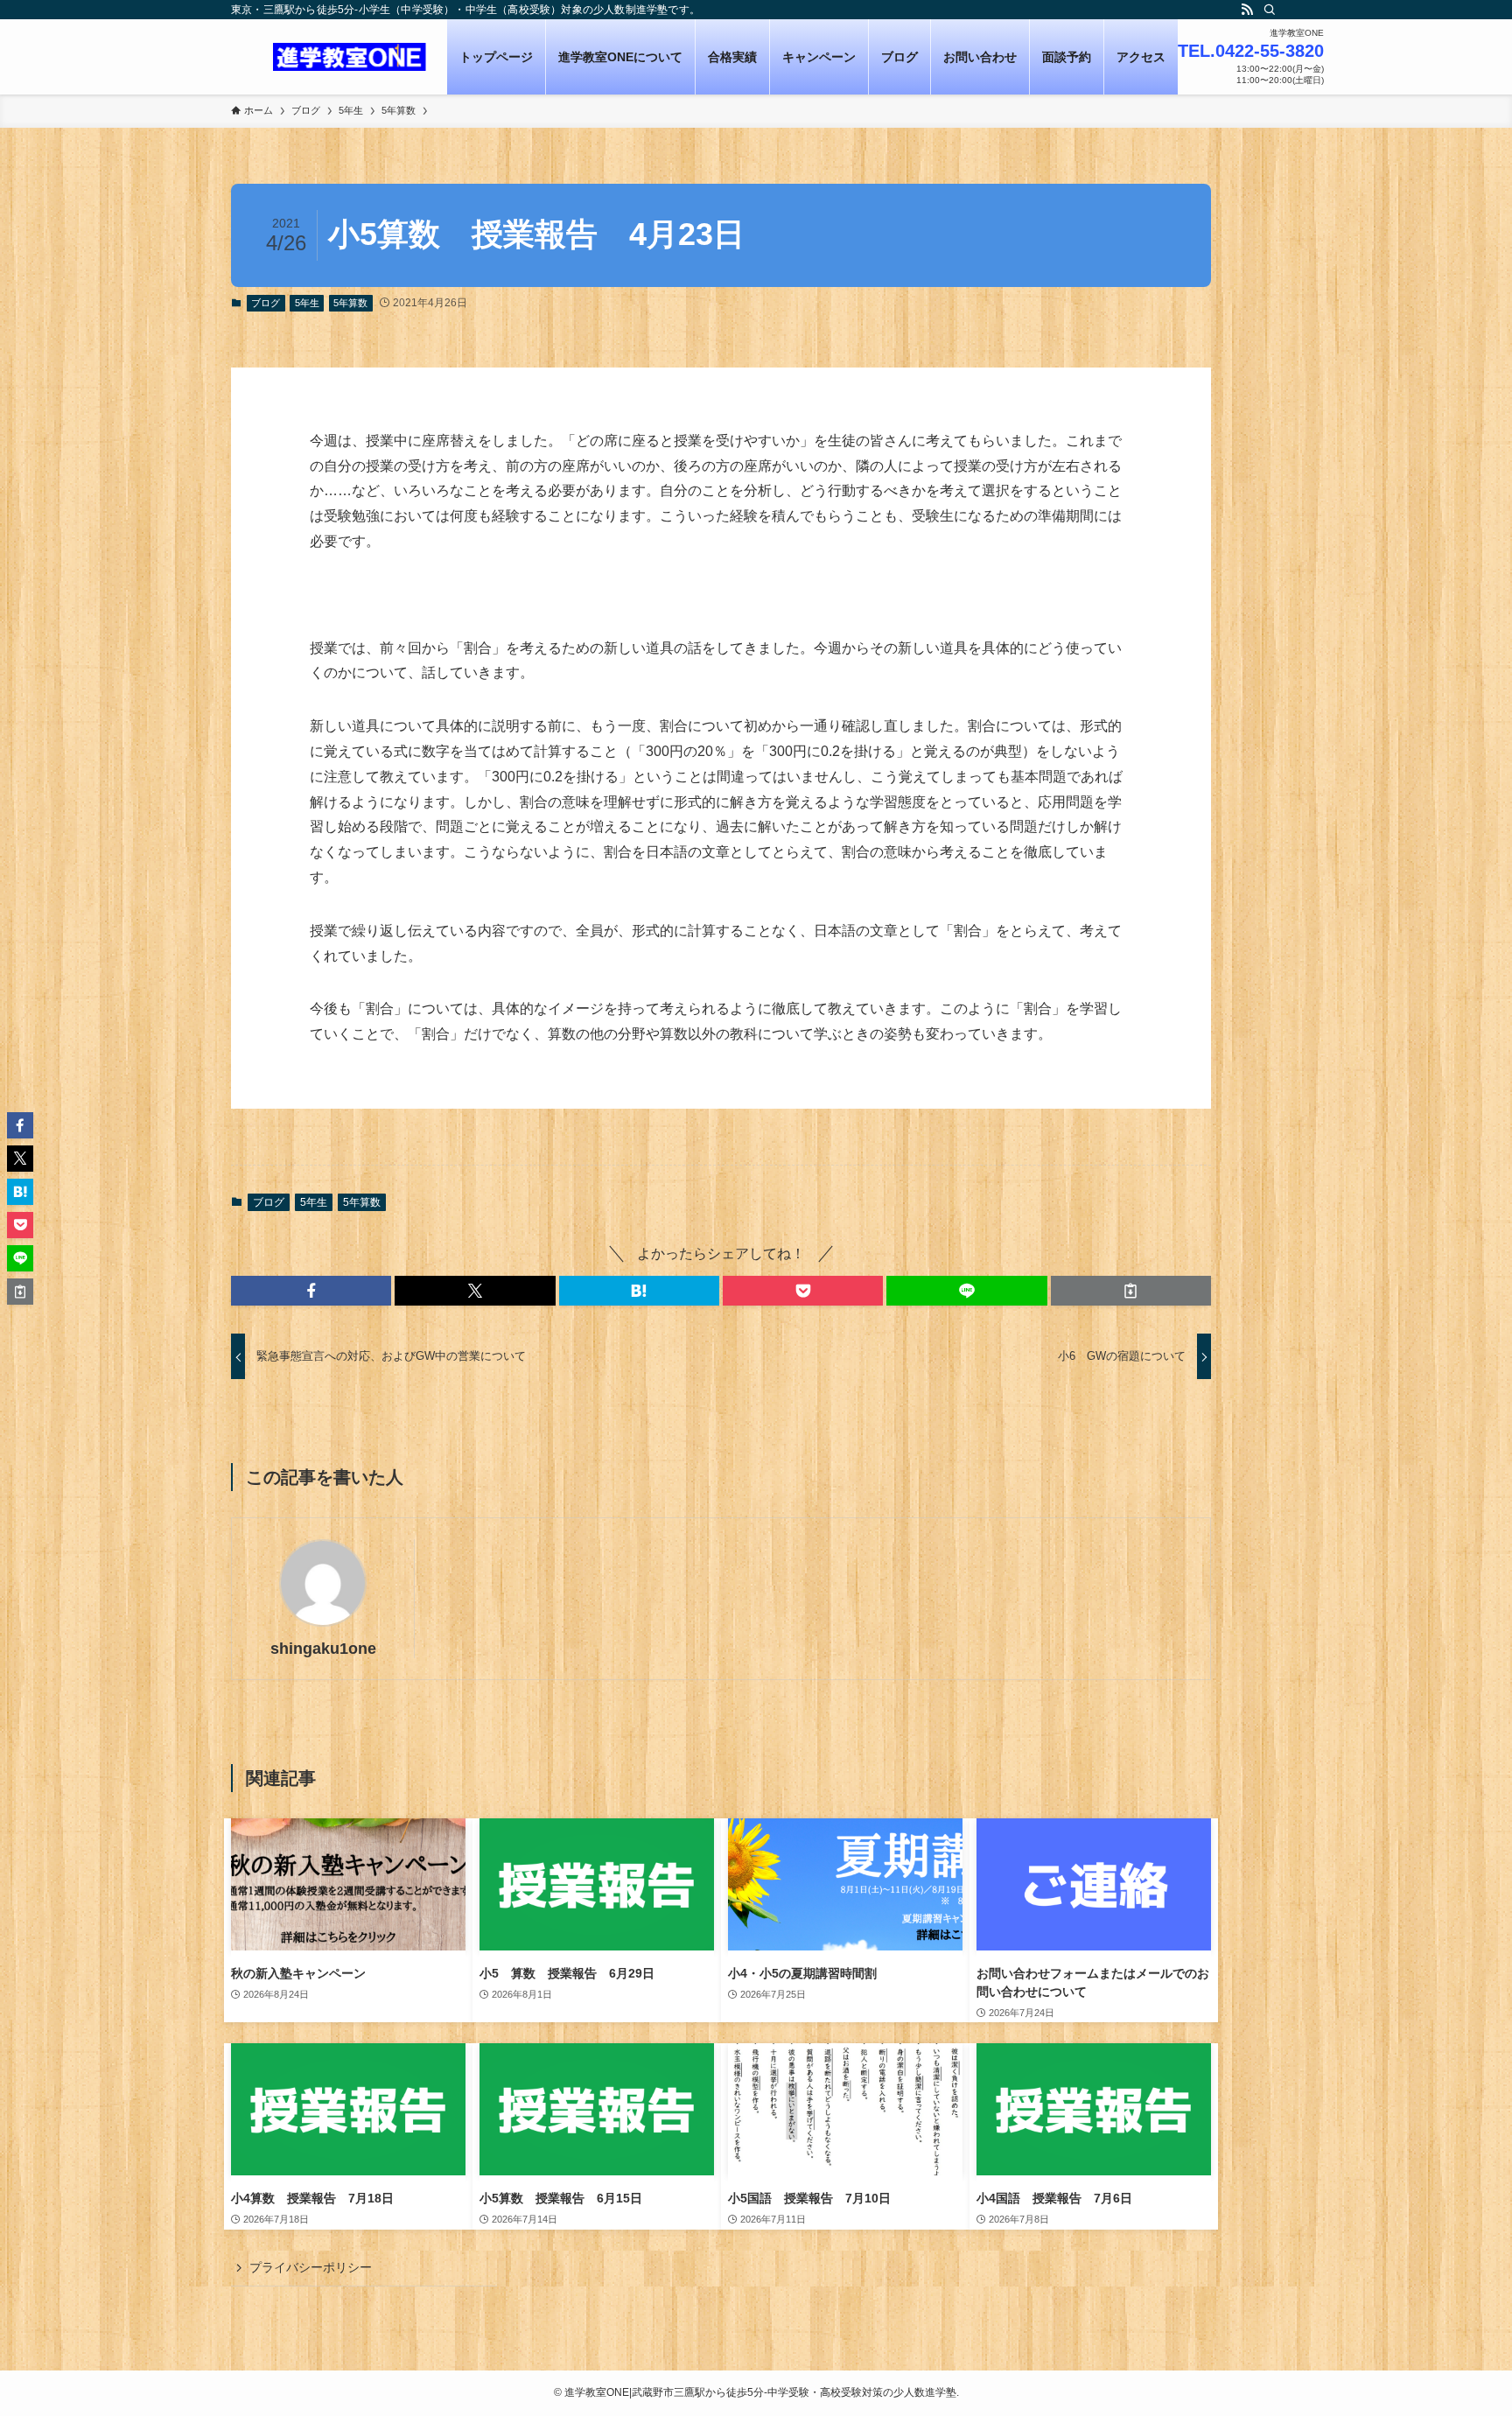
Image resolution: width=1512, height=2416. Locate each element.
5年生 (307, 303)
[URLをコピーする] (1131, 1291)
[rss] (1247, 10)
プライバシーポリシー (311, 2267)
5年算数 (350, 303)
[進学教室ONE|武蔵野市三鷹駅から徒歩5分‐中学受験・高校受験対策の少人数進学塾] (350, 57)
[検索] (1270, 10)
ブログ (266, 303)
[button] (311, 1291)
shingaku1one (323, 1649)
